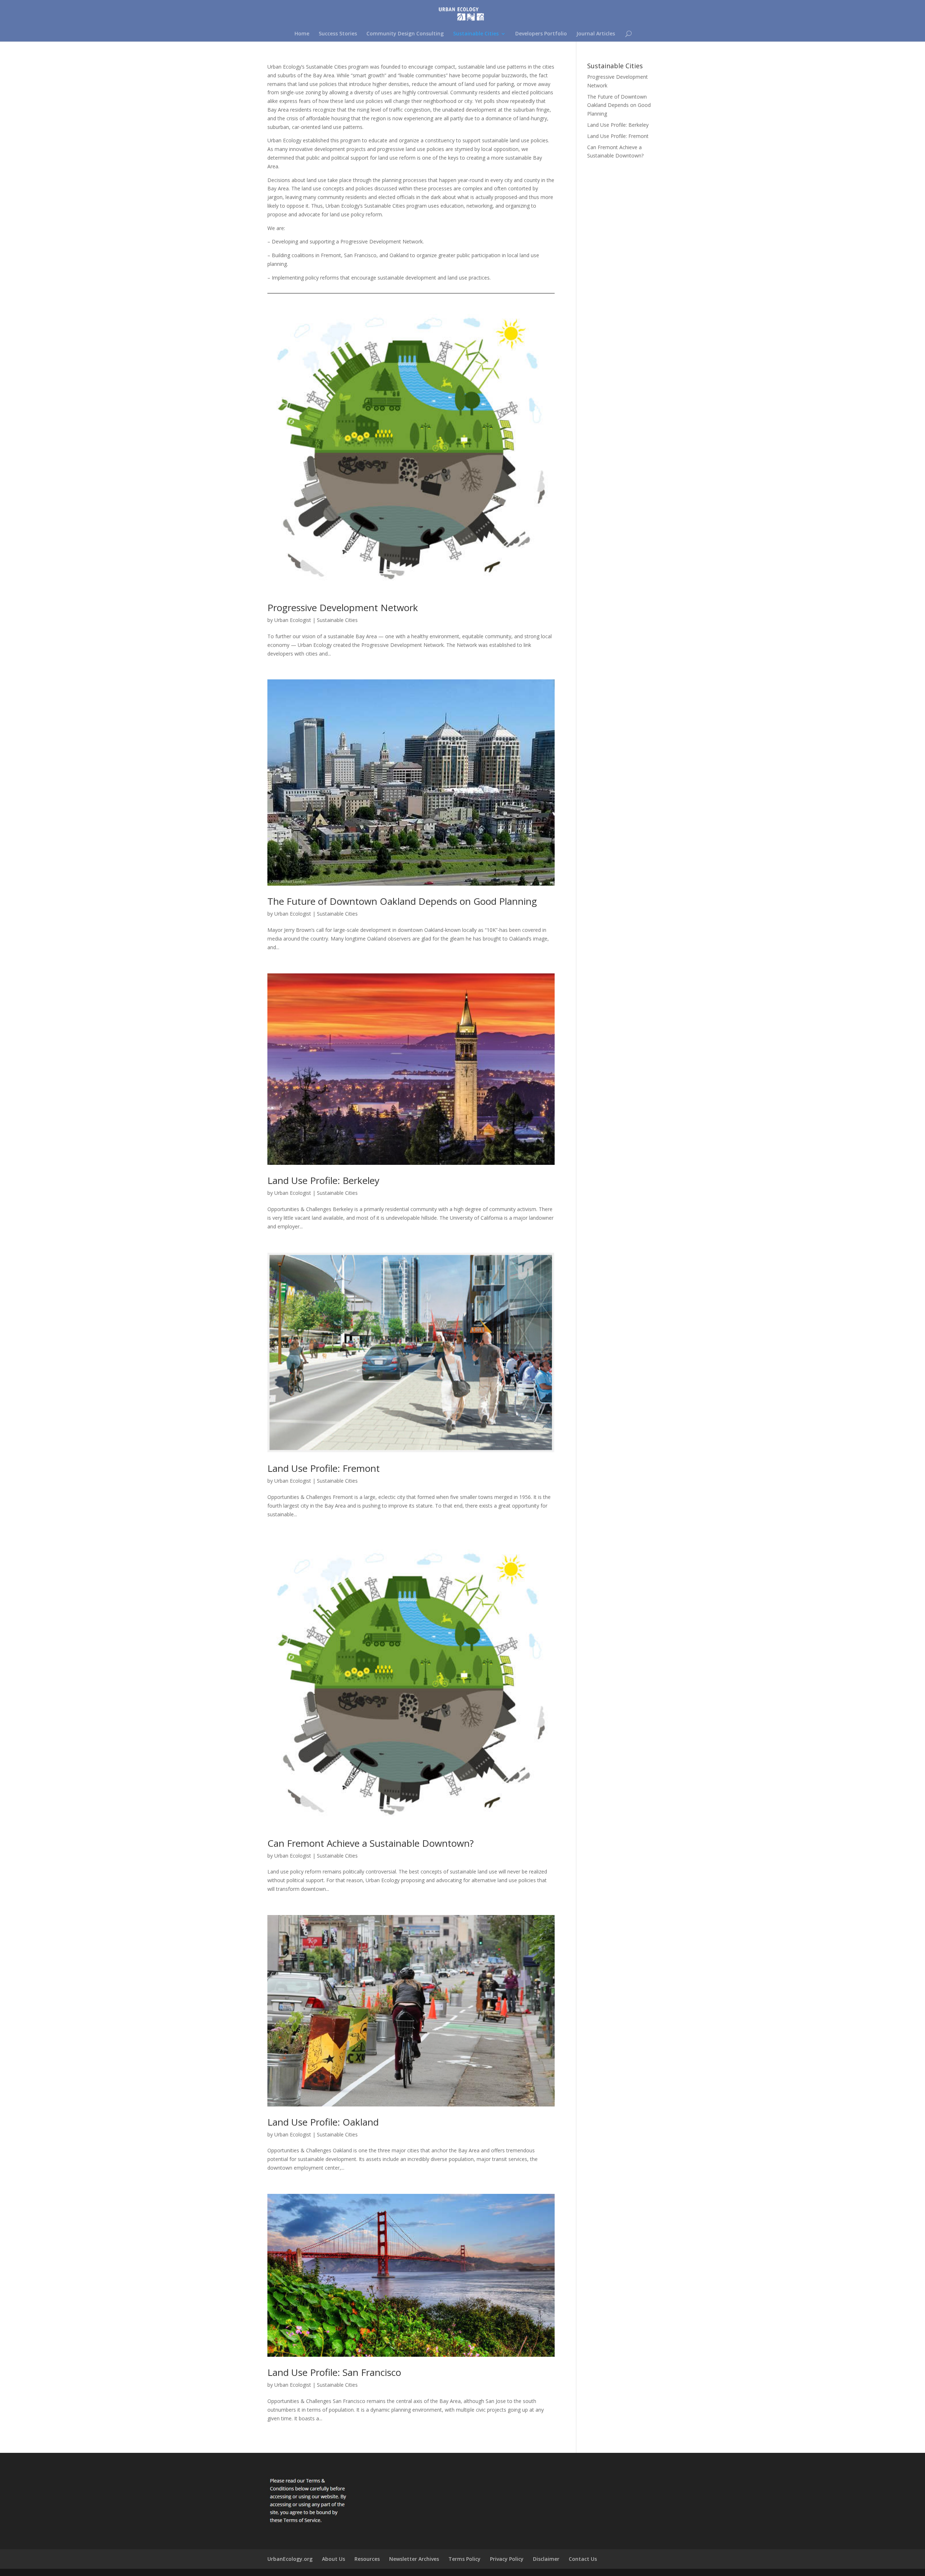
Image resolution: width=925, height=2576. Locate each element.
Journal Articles (596, 34)
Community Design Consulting (405, 34)
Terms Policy (464, 2559)
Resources (367, 2559)
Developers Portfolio (541, 34)
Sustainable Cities (476, 34)
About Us (334, 2559)
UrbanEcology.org (290, 2559)
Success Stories (338, 34)
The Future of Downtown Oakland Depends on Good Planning (402, 901)
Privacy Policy (507, 2559)
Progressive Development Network (343, 608)
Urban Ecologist (293, 620)
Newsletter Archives (414, 2559)
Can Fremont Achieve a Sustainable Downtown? (371, 1843)
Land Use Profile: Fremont (324, 1468)
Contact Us (583, 2559)
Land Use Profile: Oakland (323, 2122)
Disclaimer (546, 2559)
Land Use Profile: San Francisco (334, 2372)
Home (302, 34)
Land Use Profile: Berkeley (323, 1180)
